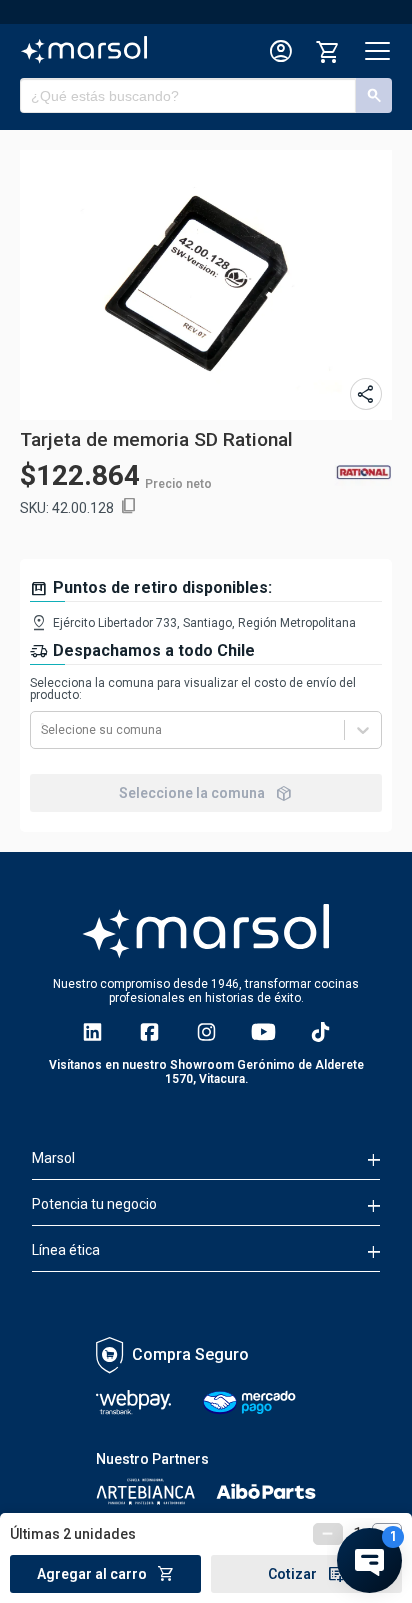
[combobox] (42, 730)
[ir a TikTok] (320, 1032)
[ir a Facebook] (149, 1032)
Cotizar (306, 1574)
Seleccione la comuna (206, 793)
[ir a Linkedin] (92, 1032)
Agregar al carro (106, 1574)
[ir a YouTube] (263, 1032)
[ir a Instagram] (206, 1032)
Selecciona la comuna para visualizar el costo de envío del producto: (193, 689)
